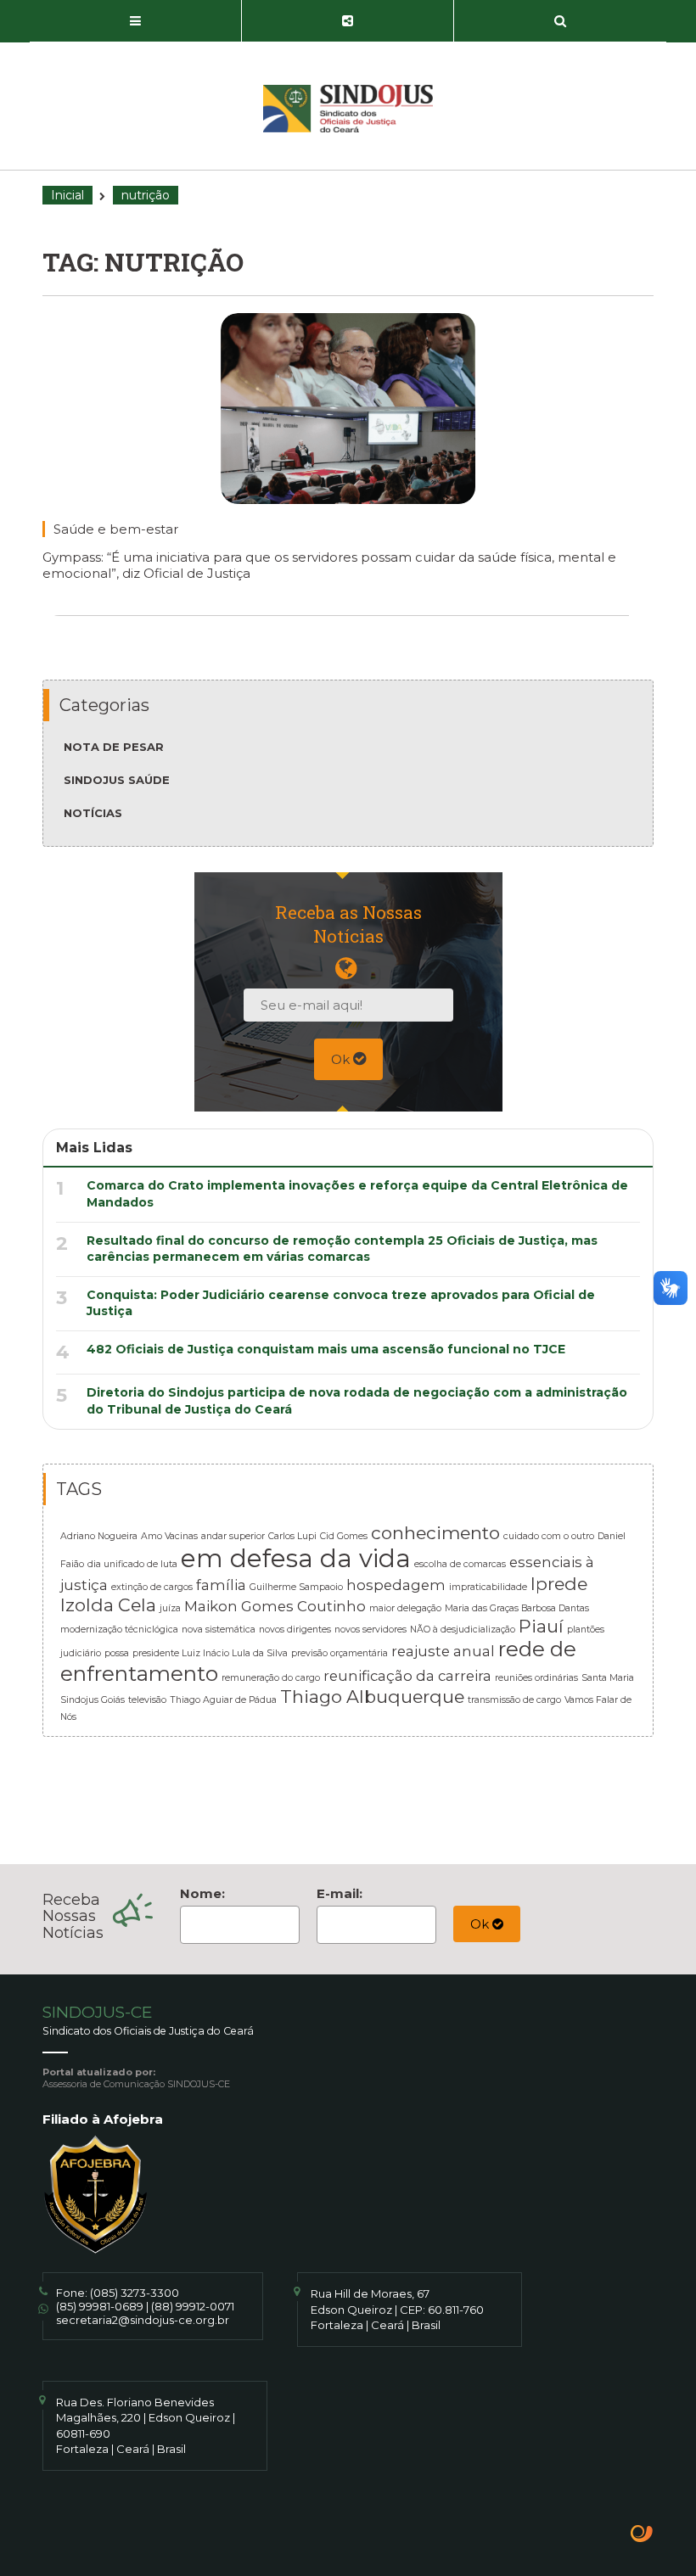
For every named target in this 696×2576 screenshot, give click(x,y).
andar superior (233, 1536)
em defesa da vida (296, 1558)
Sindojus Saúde (117, 780)
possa (117, 1653)
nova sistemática (219, 1630)
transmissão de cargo (514, 1700)
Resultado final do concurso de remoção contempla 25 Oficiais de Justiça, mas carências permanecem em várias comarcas (342, 1249)
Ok (342, 1059)
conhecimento (435, 1533)
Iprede (559, 1584)
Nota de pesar (114, 747)
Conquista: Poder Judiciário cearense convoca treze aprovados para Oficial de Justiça (341, 1303)
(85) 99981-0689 (100, 2306)
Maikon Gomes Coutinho (275, 1606)
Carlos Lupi (292, 1536)
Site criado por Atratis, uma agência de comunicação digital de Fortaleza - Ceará (642, 2535)
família (221, 1585)
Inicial (67, 195)
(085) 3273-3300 (135, 2293)
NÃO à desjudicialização (463, 1630)
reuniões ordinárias (536, 1678)
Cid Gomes (344, 1536)
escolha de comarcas (460, 1564)
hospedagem (396, 1585)
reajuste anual (443, 1651)
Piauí (541, 1626)
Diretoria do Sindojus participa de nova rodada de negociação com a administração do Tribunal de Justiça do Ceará (357, 1401)
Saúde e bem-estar (116, 529)
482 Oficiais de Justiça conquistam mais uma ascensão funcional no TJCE (326, 1349)
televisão (147, 1700)
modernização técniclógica (119, 1630)
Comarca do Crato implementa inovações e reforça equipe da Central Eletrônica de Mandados (357, 1194)
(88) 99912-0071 (193, 2306)
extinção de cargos (152, 1587)
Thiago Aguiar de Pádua (223, 1700)
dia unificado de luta (132, 1564)
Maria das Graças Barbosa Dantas (517, 1608)
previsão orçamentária (340, 1653)
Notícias (93, 813)
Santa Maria (608, 1678)
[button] (136, 21)
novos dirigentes (295, 1630)
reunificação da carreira (407, 1676)
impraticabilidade (488, 1587)
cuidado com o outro (549, 1536)
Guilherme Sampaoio (296, 1587)
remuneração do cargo (271, 1678)
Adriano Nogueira (99, 1536)
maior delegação (405, 1608)
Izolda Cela (108, 1605)
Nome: (202, 1893)
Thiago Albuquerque (372, 1697)
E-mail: (340, 1893)
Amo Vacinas (169, 1536)
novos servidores (370, 1630)
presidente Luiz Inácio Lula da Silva (210, 1653)
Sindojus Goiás (93, 1700)
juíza (170, 1608)
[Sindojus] (348, 109)
